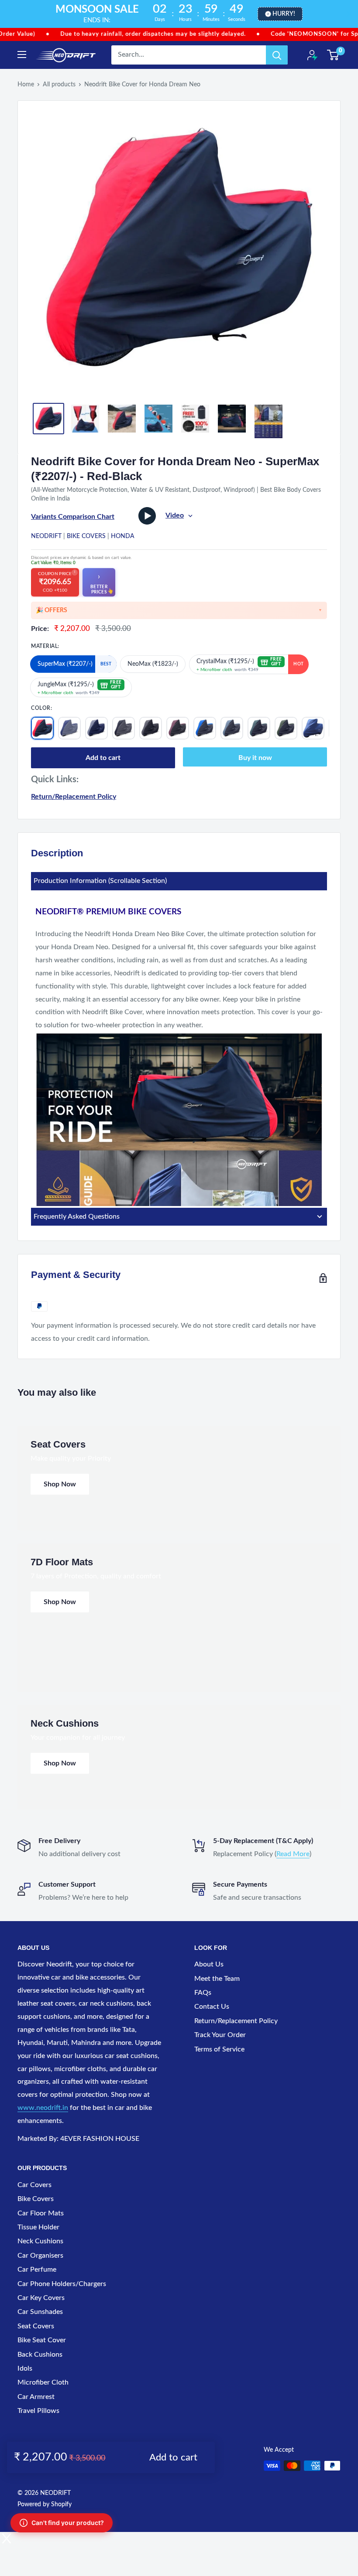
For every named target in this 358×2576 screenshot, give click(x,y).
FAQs (203, 1993)
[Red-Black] (42, 728)
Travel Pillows (38, 2411)
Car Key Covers (41, 2298)
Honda (123, 536)
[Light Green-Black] (286, 728)
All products (59, 85)
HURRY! (284, 14)
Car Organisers (40, 2256)
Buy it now (255, 758)
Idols (25, 2368)
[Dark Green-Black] (259, 728)
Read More (293, 1854)
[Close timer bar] (349, 14)
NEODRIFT (46, 536)
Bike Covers (86, 536)
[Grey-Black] (151, 728)
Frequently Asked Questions (77, 1216)
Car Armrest (36, 2397)
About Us (209, 1964)
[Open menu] (22, 55)
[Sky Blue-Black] (205, 728)
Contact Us (212, 2007)
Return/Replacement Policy (74, 797)
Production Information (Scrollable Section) (100, 881)
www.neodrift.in (43, 2108)
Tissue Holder (38, 2227)
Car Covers (34, 2185)
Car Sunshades (40, 2312)
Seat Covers (36, 2326)
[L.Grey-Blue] (96, 728)
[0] (333, 55)
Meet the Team (217, 1979)
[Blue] (313, 728)
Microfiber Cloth (43, 2382)
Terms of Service (219, 2049)
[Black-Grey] (124, 728)
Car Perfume (37, 2269)
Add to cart (103, 758)
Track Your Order (220, 2035)
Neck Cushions (40, 2241)
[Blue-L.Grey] (69, 728)
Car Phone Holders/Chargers (62, 2284)
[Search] (277, 55)
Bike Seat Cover (42, 2340)
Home (26, 85)
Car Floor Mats (41, 2213)
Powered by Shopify (45, 2504)
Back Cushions (40, 2355)
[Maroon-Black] (178, 728)
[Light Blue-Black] (232, 728)
